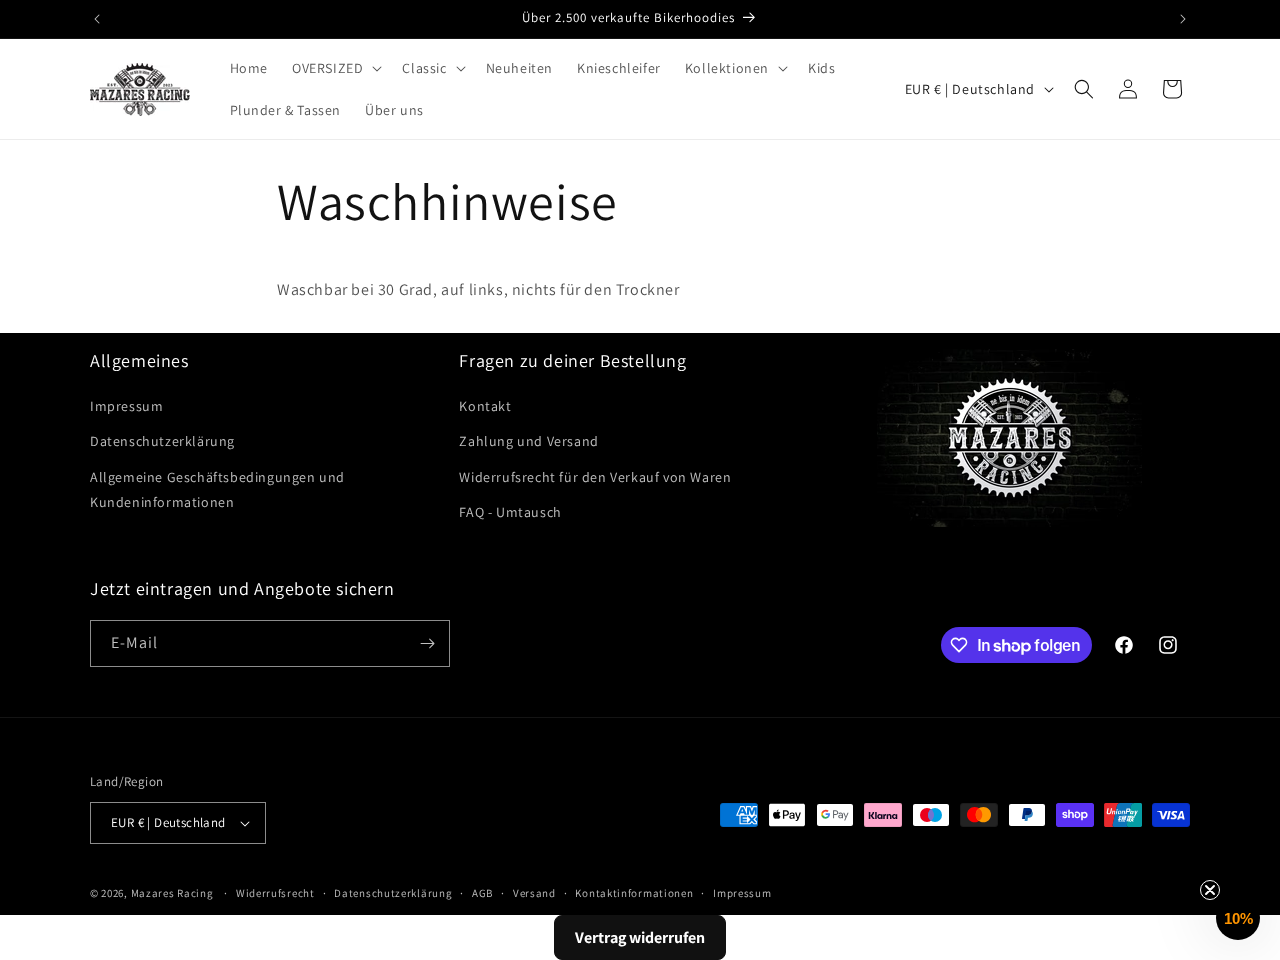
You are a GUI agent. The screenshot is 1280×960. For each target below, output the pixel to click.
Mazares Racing (172, 893)
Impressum (126, 406)
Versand (534, 893)
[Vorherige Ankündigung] (97, 19)
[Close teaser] (1210, 890)
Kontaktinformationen (634, 893)
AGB (482, 893)
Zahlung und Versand (528, 441)
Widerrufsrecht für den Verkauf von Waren (595, 477)
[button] (335, 68)
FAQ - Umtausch (510, 512)
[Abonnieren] (427, 643)
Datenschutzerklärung (162, 441)
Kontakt (485, 406)
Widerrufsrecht (275, 893)
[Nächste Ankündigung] (1183, 19)
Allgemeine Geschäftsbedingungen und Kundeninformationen (217, 489)
